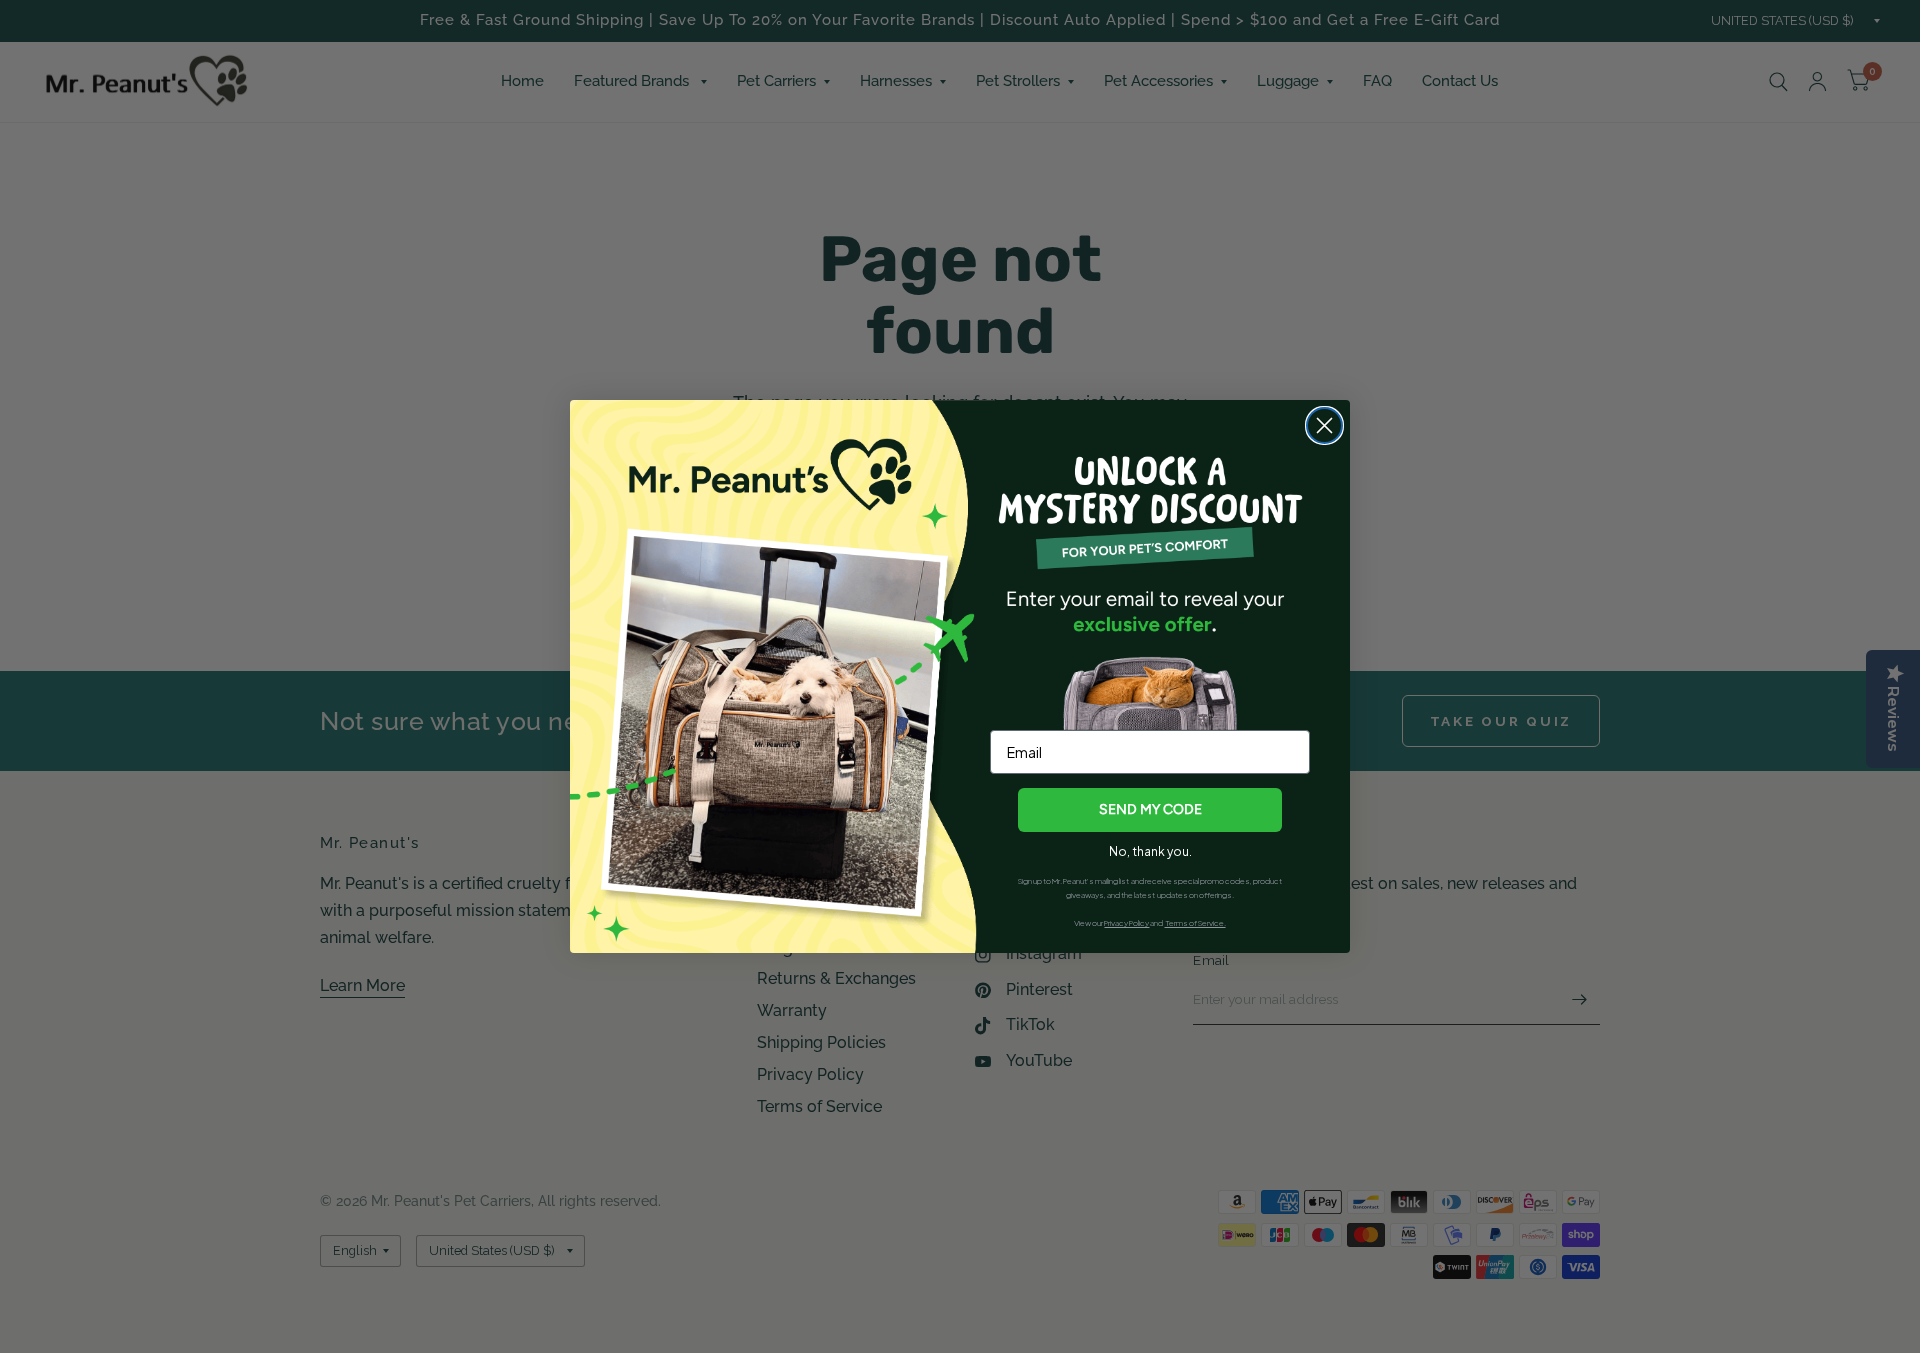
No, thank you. (1150, 851)
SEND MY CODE (1150, 809)
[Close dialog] (1324, 425)
